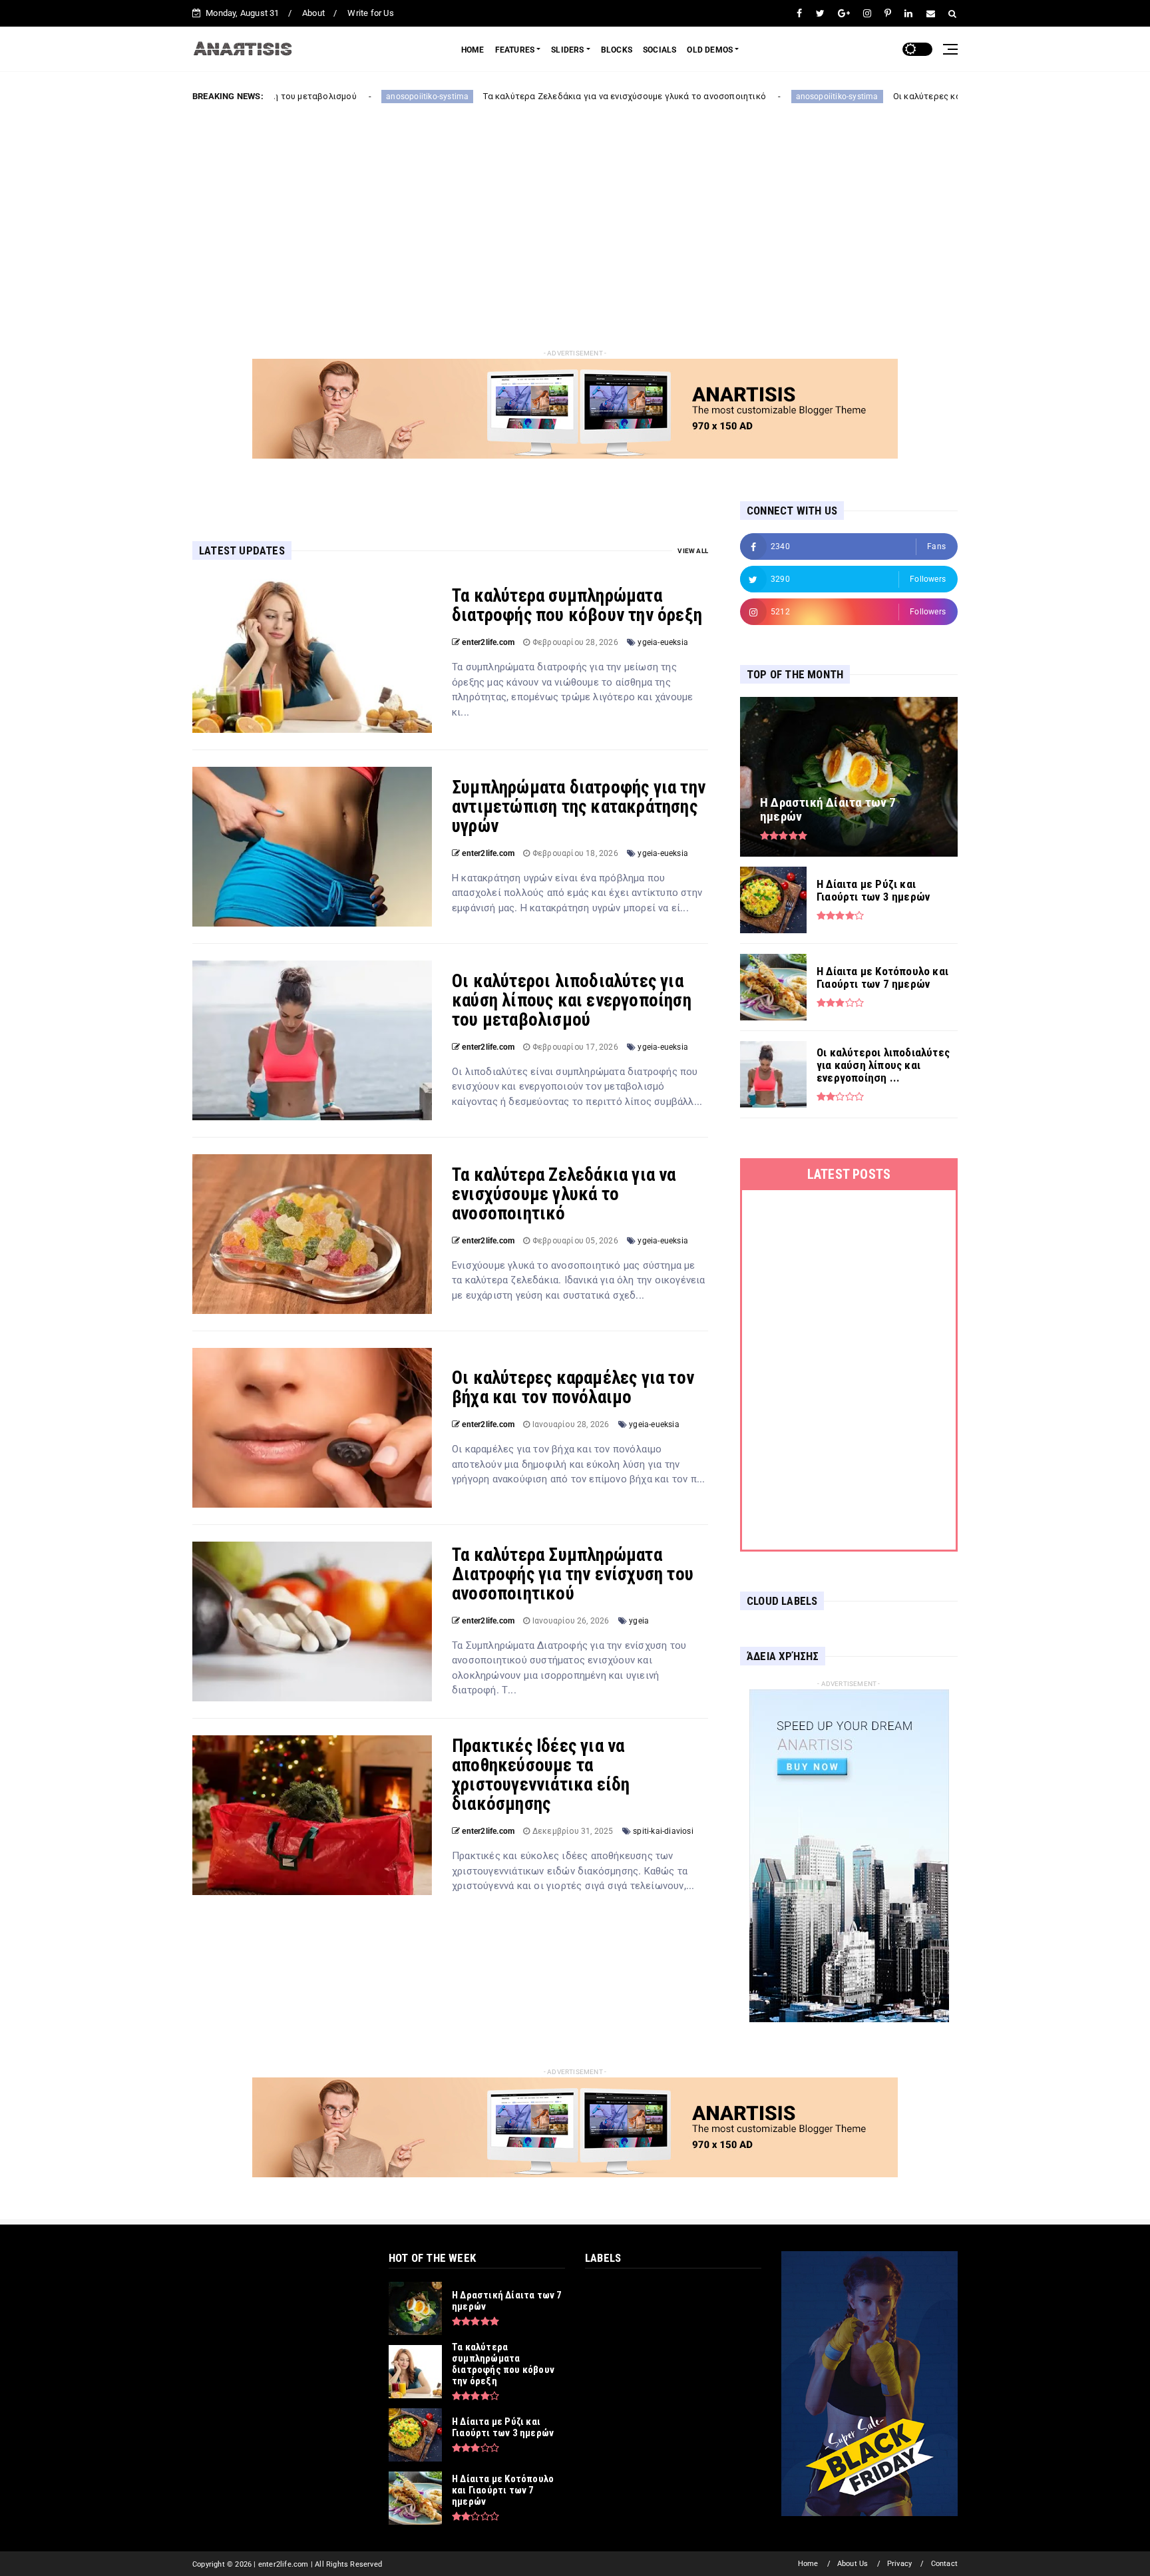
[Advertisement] (575, 215)
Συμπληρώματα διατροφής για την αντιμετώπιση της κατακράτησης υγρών (579, 807)
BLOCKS (617, 50)
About (313, 13)
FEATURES (515, 50)
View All (693, 551)
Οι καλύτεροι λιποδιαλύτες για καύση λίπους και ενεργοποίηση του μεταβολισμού (572, 1000)
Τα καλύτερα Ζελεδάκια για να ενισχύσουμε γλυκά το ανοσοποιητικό (492, 96)
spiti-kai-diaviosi (663, 1831)
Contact (944, 2564)
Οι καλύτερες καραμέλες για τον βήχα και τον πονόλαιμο (877, 96)
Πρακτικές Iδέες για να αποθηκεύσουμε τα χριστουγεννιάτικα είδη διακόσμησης (541, 1775)
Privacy (899, 2564)
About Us (853, 2564)
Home (808, 2564)
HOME (473, 50)
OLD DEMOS (710, 50)
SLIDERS (567, 50)
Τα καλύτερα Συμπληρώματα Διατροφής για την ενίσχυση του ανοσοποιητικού (573, 1574)
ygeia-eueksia (663, 642)
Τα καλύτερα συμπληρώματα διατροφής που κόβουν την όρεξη (577, 605)
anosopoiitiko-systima (295, 97)
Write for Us (370, 13)
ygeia (639, 1621)
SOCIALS (660, 50)
